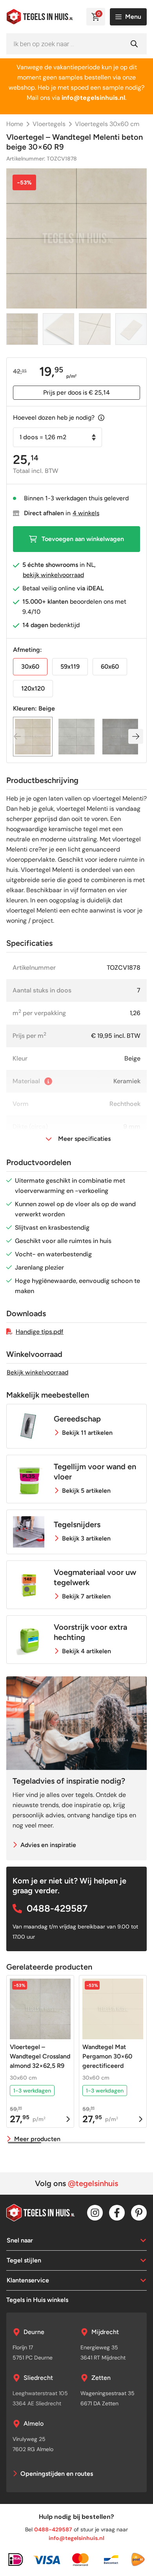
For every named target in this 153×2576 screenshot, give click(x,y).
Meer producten (37, 2139)
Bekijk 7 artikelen (86, 1596)
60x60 (110, 667)
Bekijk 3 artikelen (86, 1538)
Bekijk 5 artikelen (86, 1491)
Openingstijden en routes (57, 2474)
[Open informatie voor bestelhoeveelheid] (101, 418)
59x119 (70, 667)
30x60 (30, 667)
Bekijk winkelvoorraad (37, 1372)
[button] (136, 736)
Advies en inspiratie (48, 1845)
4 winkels (86, 513)
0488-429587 (57, 1908)
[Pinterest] (139, 2213)
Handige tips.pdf (40, 1332)
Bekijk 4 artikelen (87, 1651)
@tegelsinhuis (93, 2183)
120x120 (33, 688)
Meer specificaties (84, 1139)
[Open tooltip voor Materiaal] (48, 1081)
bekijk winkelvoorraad (53, 575)
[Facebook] (117, 2213)
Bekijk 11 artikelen (87, 1433)
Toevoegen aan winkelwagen (83, 539)
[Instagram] (95, 2213)
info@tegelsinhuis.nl (76, 2538)
